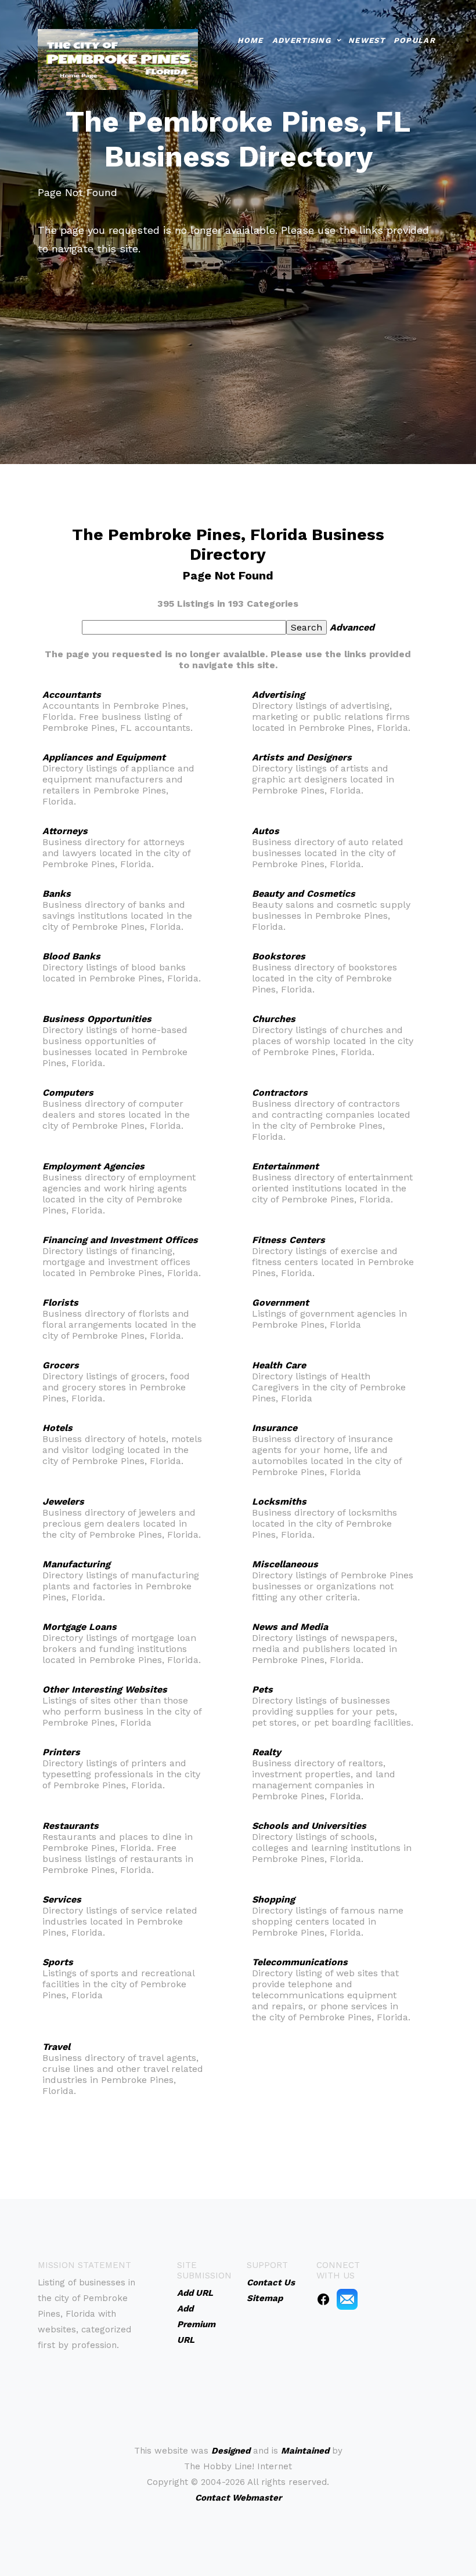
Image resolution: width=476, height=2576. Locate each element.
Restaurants (71, 1826)
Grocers (61, 1365)
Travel (56, 2047)
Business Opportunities (97, 1019)
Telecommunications (300, 1962)
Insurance (275, 1428)
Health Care (279, 1365)
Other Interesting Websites (105, 1689)
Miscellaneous (285, 1564)
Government (280, 1303)
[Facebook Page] (323, 2299)
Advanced (352, 627)
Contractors (280, 1093)
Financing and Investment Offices (120, 1240)
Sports (58, 1962)
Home (250, 40)
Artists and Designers (302, 757)
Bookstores (279, 956)
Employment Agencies (93, 1166)
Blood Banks (71, 956)
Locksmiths (279, 1501)
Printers (61, 1752)
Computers (68, 1093)
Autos (266, 831)
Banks (57, 894)
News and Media (290, 1627)
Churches (274, 1019)
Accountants (72, 695)
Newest (367, 40)
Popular (414, 40)
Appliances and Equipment (104, 757)
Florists (60, 1303)
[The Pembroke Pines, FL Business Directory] (118, 58)
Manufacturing (76, 1564)
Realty (266, 1752)
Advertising (302, 40)
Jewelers (63, 1501)
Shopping (273, 1899)
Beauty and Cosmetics (304, 894)
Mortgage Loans (80, 1627)
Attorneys (65, 831)
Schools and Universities (309, 1826)
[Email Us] (347, 2299)
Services (62, 1899)
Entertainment (285, 1166)
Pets (262, 1689)
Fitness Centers (289, 1240)
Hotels (57, 1428)
